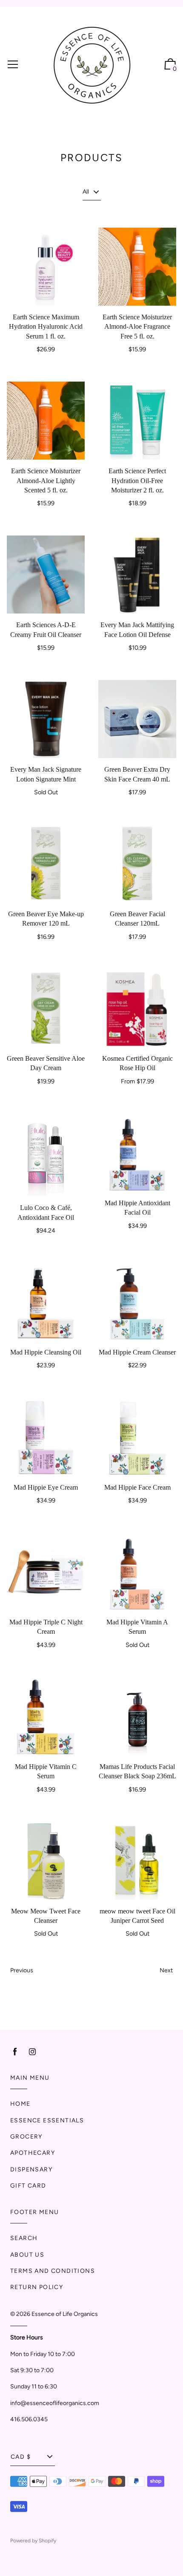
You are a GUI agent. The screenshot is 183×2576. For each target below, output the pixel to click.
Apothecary (33, 2153)
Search (24, 2238)
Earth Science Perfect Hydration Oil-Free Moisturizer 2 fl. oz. (137, 480)
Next (166, 1970)
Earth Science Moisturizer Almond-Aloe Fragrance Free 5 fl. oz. (137, 327)
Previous (22, 1970)
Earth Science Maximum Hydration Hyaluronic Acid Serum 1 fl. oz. (46, 327)
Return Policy (37, 2287)
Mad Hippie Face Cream (137, 1487)
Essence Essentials (47, 2120)
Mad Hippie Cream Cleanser (137, 1352)
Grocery (26, 2137)
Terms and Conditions (53, 2271)
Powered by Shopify (33, 2541)
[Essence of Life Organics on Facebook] (15, 2052)
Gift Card (28, 2186)
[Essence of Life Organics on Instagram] (32, 2052)
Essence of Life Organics (65, 2314)
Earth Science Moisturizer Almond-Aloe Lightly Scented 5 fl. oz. (46, 480)
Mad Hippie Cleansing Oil (46, 1352)
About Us (27, 2255)
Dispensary (31, 2169)
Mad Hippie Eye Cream (46, 1487)
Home (20, 2104)
